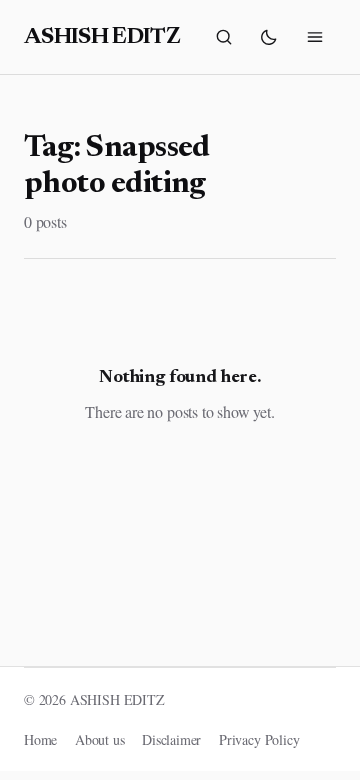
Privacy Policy (259, 739)
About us (100, 739)
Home (40, 739)
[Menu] (315, 37)
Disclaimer (171, 739)
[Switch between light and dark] (269, 37)
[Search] (224, 37)
